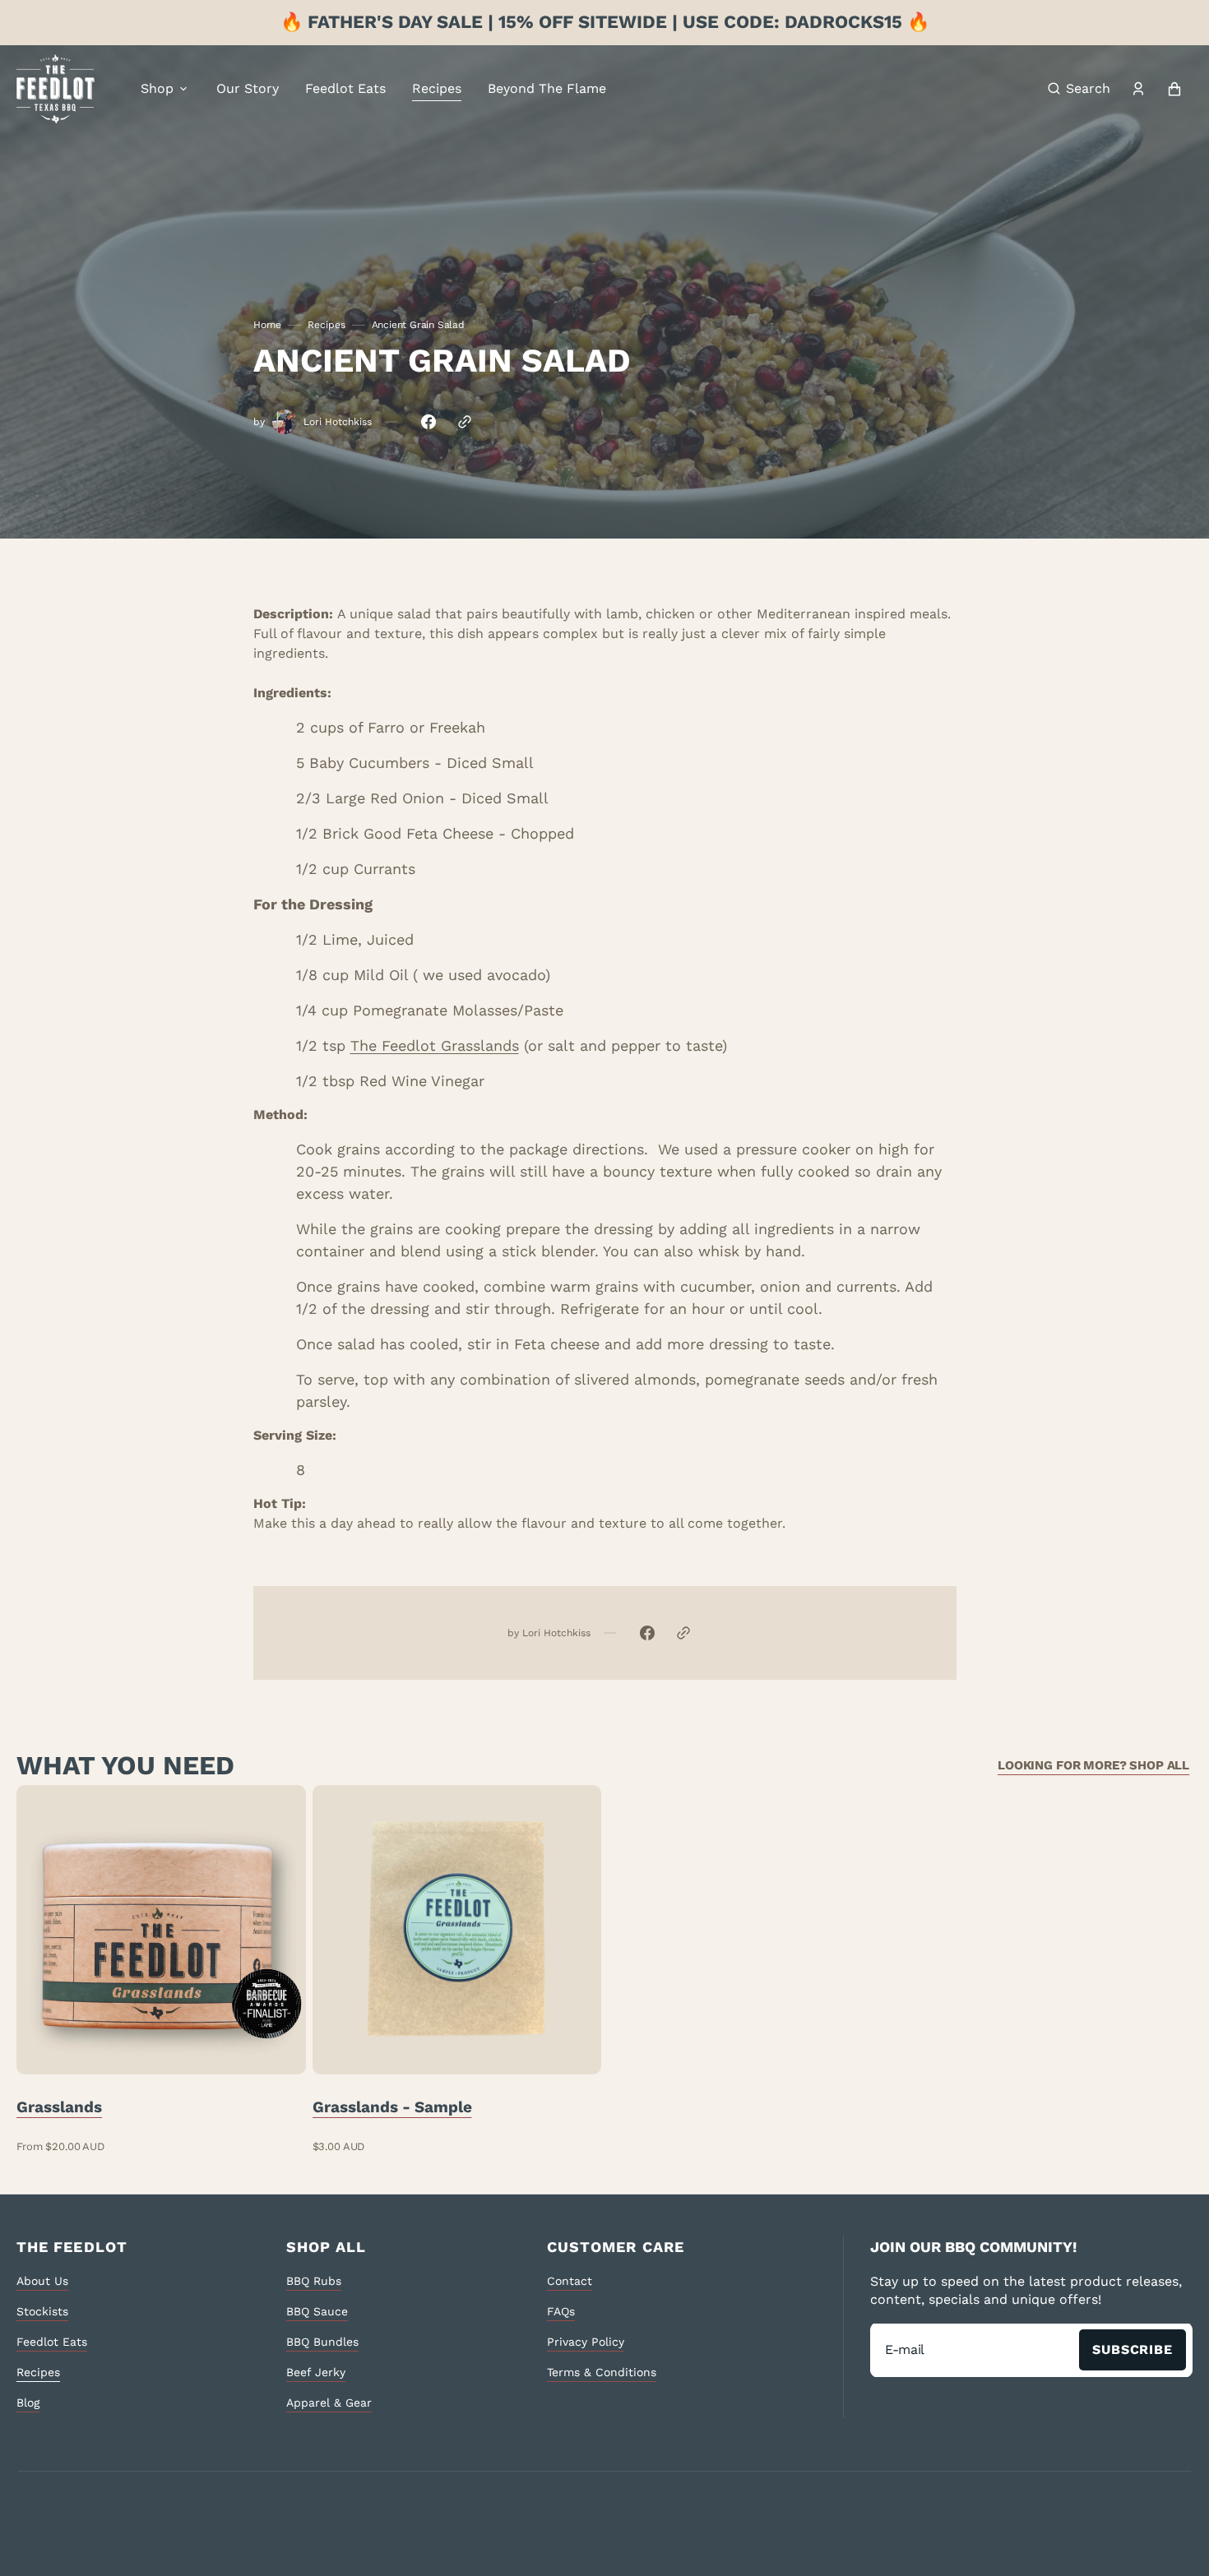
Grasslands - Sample (392, 2107)
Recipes (327, 325)
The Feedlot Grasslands (435, 1045)
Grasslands (59, 2107)
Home (267, 325)
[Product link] (161, 1969)
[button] (1079, 89)
